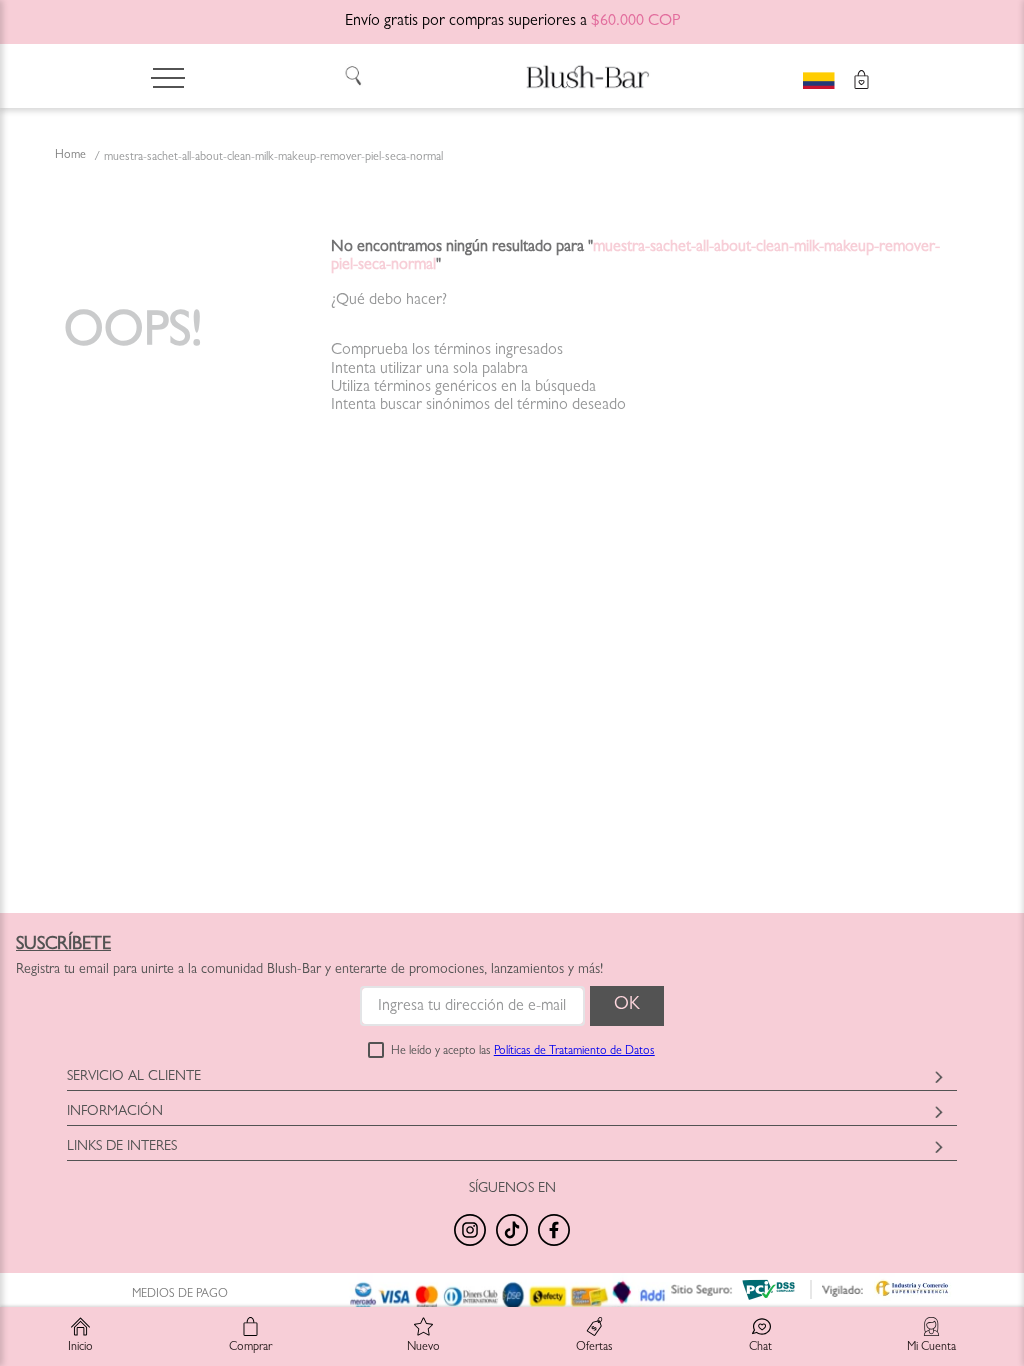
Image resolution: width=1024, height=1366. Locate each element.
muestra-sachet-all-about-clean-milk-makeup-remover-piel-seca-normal (273, 158)
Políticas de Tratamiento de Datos (574, 1052)
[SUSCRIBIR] (627, 1006)
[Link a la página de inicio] (70, 157)
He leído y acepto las (523, 1052)
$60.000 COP (635, 22)
